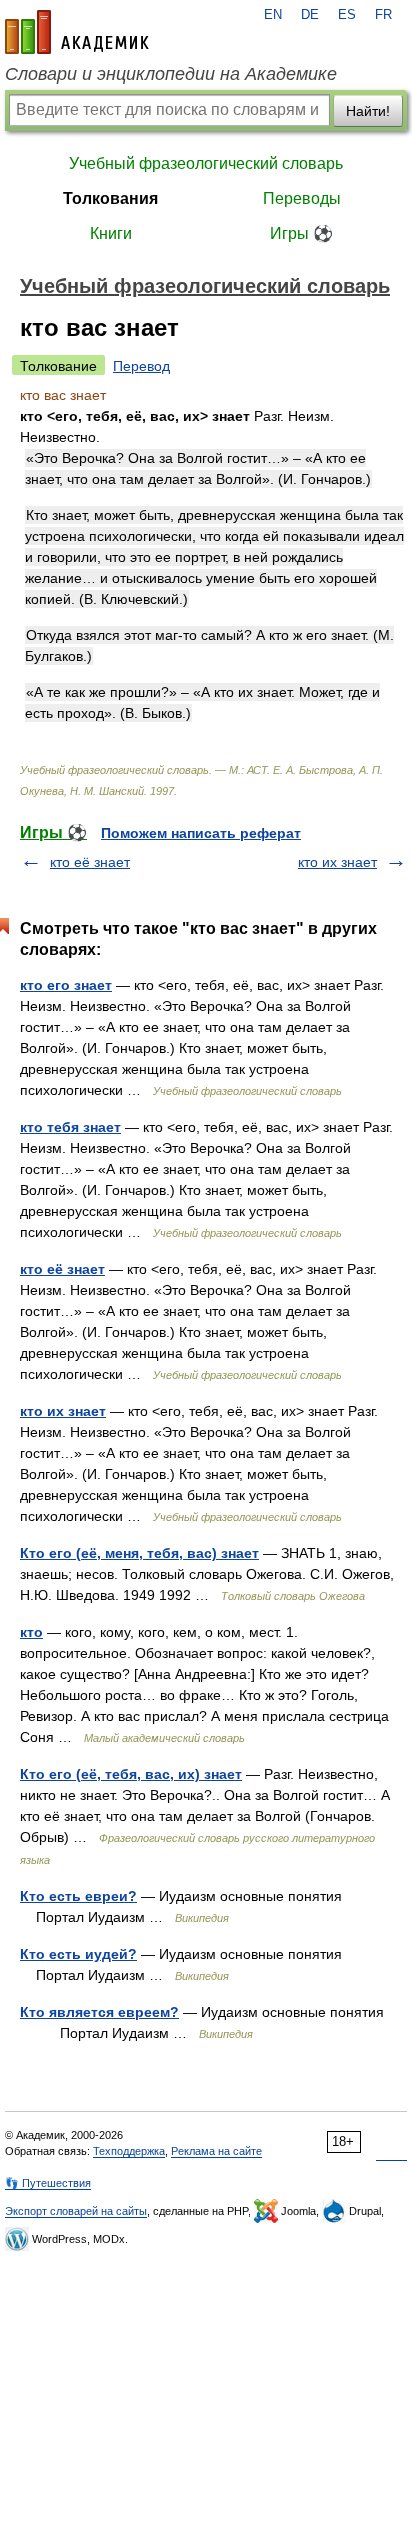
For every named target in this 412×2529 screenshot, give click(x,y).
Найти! (368, 111)
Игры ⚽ (301, 233)
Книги (111, 233)
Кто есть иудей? (78, 1954)
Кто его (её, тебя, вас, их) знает (131, 1774)
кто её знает (90, 862)
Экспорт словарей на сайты (76, 2211)
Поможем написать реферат (201, 833)
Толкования (110, 198)
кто (31, 1632)
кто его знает (66, 985)
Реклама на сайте (216, 2151)
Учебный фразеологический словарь (206, 163)
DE (310, 15)
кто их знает (337, 862)
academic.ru (77, 32)
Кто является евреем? (99, 2012)
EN (273, 15)
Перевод (141, 366)
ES (347, 15)
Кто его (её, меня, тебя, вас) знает (139, 1553)
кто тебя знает (70, 1127)
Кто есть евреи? (78, 1896)
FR (383, 15)
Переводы (302, 198)
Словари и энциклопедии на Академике (171, 74)
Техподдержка (129, 2151)
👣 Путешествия (48, 2183)
